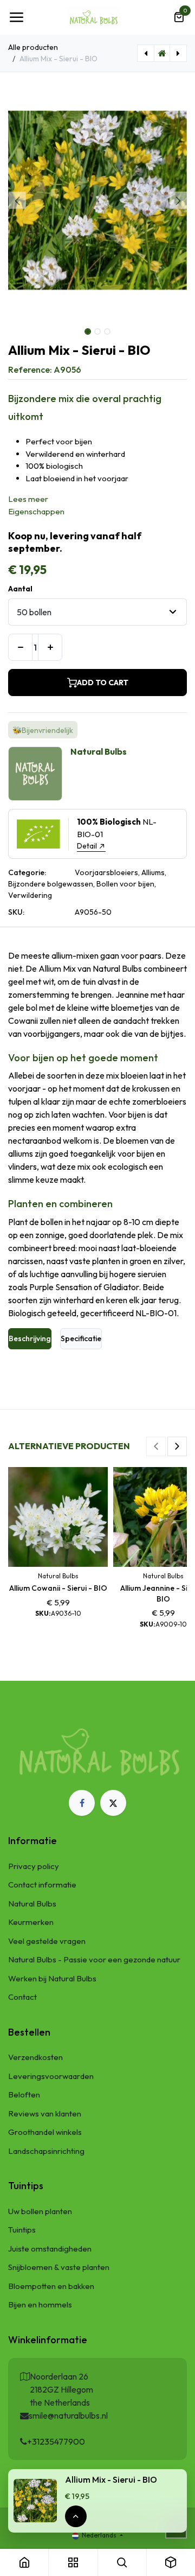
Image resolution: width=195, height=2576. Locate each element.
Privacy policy (34, 1866)
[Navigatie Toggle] (16, 17)
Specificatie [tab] (81, 1338)
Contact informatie (42, 1885)
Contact (22, 1997)
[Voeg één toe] (50, 647)
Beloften (24, 2094)
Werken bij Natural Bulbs (52, 1978)
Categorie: (27, 872)
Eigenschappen (36, 511)
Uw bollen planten (40, 2211)
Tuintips (22, 2230)
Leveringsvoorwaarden (51, 2076)
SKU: (16, 912)
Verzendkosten (35, 2057)
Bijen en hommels (40, 2304)
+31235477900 (56, 2441)
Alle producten (33, 47)
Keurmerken (31, 1922)
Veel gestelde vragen (47, 1941)
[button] (17, 200)
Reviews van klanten (45, 2113)
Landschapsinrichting (46, 2151)
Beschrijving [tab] (30, 1338)
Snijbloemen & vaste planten (59, 2267)
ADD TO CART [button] (103, 683)
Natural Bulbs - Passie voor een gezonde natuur (94, 1959)
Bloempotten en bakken (51, 2286)
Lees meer (28, 499)
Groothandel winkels (45, 2132)
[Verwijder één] (20, 647)
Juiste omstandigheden (50, 2249)
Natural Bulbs (32, 1904)
